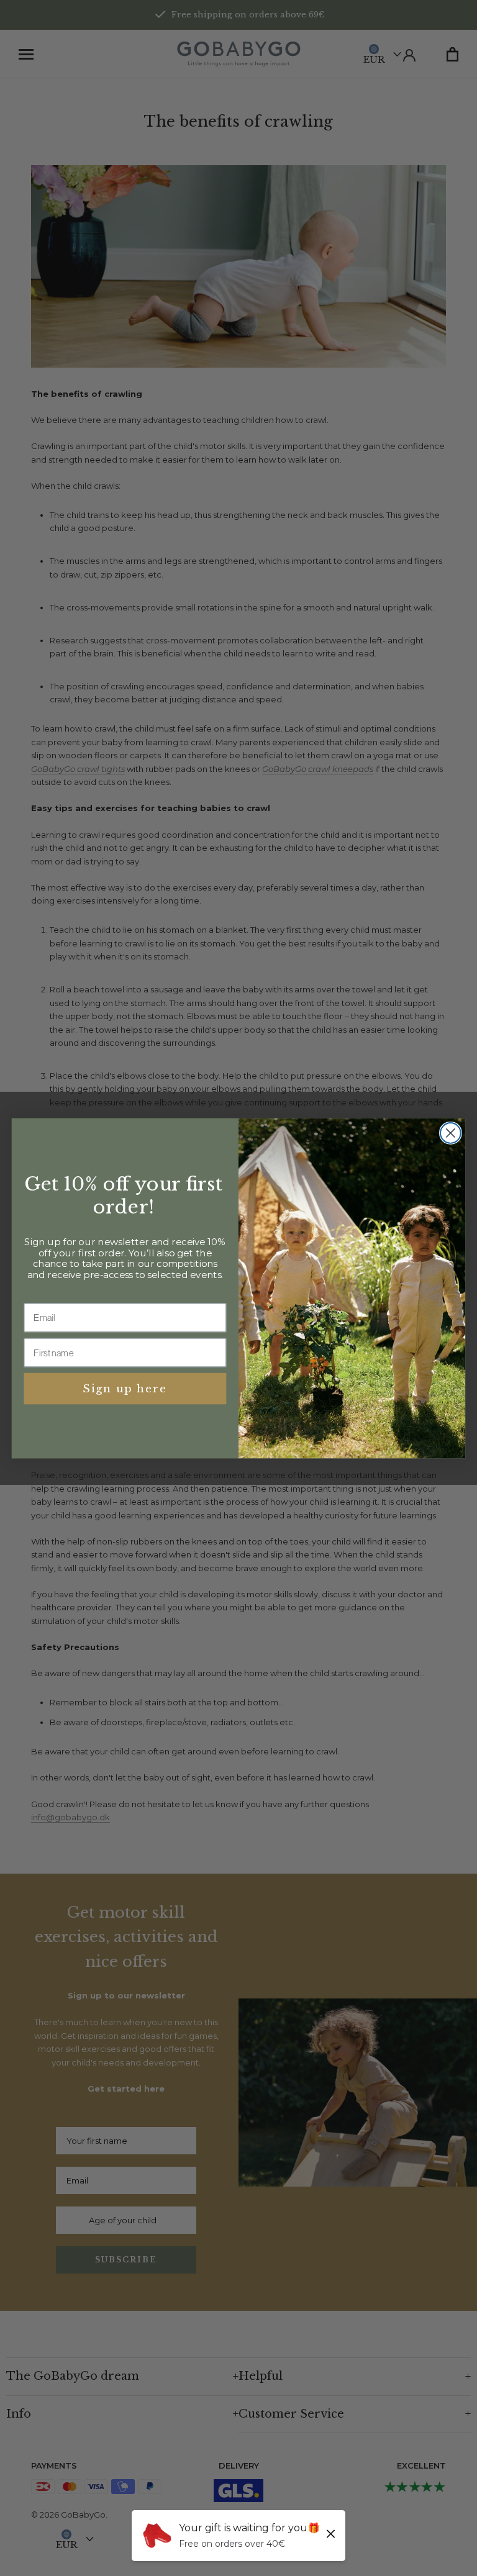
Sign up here (125, 1388)
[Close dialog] (451, 1133)
